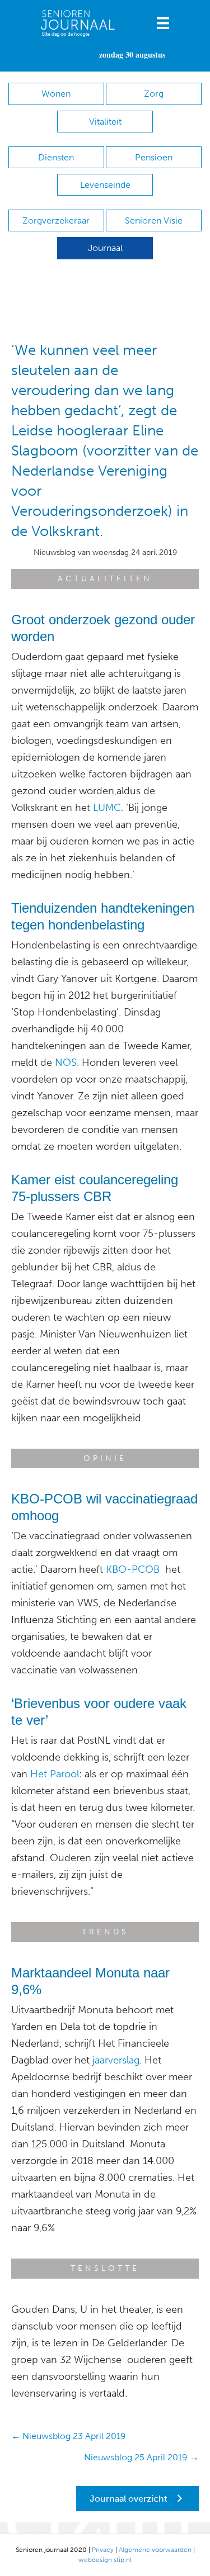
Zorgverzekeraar (56, 220)
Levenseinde (105, 185)
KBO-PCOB (134, 1569)
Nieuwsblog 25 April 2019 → (141, 2457)
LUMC (107, 808)
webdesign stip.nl (105, 2560)
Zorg (154, 94)
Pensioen (154, 157)
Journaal (105, 248)
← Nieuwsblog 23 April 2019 (69, 2436)
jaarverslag (116, 2060)
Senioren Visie (154, 220)
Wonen (56, 94)
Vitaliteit (105, 122)
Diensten (56, 157)
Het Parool (55, 1774)
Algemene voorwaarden (155, 2550)
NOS (66, 1062)
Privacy (103, 2550)
